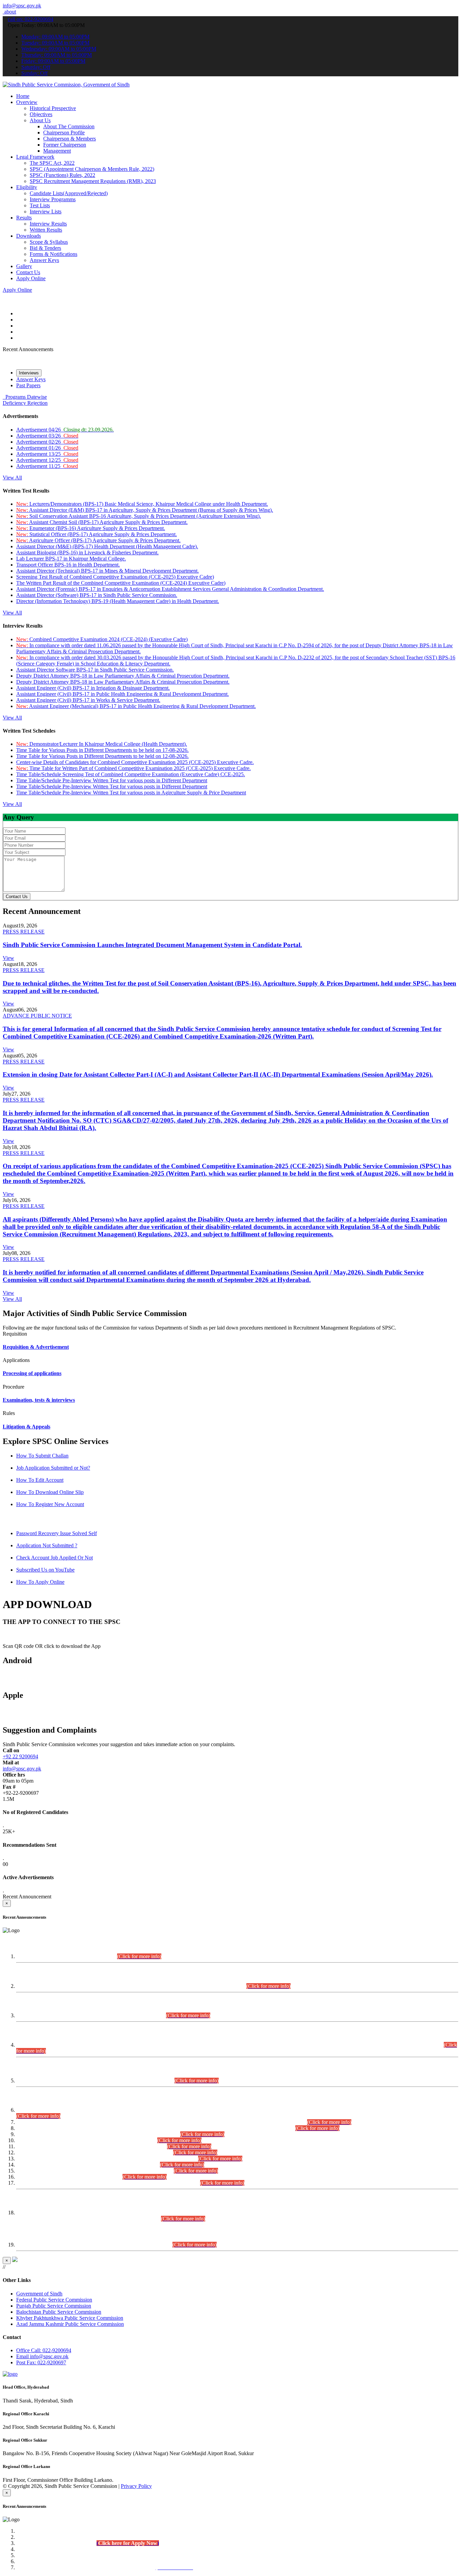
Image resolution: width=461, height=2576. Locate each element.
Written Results (46, 230)
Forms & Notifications (53, 254)
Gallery (24, 266)
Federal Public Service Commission (54, 2300)
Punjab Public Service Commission (54, 2306)
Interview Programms (53, 199)
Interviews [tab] (29, 373)
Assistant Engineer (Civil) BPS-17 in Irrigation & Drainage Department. (93, 688)
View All (12, 478)
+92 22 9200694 (20, 1756)
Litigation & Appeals (26, 1427)
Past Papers (28, 385)
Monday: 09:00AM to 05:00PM (55, 37)
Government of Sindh (39, 2294)
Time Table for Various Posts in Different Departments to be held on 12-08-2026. (102, 756)
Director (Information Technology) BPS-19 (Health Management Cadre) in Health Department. (118, 601)
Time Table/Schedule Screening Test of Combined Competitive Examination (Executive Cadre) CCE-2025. (131, 774)
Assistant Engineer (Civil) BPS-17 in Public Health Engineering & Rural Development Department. (123, 694)
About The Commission (69, 126)
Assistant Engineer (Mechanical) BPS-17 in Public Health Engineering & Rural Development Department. (136, 706)
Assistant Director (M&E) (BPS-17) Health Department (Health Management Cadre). (107, 546)
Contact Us (28, 272)
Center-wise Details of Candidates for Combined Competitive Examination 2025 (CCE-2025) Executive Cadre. (135, 762)
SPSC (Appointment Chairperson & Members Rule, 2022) (92, 169)
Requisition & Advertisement (36, 1347)
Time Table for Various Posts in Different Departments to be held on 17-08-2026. (102, 750)
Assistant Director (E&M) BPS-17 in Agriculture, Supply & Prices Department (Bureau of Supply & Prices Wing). (145, 510)
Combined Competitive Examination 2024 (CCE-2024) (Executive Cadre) (102, 639)
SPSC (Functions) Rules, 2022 (62, 175)
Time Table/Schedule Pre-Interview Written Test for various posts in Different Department (112, 780)
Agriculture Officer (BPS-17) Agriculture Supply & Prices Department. (98, 540)
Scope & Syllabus (49, 242)
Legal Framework (35, 157)
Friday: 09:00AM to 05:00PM (53, 61)
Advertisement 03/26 (47, 436)
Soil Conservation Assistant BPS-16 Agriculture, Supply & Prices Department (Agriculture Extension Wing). (139, 516)
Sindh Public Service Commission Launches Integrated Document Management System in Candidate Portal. (152, 945)
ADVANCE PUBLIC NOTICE (37, 1016)
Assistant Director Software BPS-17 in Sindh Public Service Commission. (95, 670)
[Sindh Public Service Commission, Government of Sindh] (66, 85)
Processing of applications (32, 1373)
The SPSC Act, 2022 (52, 163)
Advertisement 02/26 (47, 442)
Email (42, 2356)
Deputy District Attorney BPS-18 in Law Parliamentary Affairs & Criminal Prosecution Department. (123, 676)
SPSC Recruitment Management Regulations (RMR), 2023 (93, 181)
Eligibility (27, 187)
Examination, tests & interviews (39, 1400)
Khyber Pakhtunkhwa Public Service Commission (70, 2318)
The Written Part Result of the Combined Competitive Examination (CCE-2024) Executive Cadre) (121, 583)
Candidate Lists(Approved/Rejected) (69, 193)
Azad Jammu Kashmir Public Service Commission (70, 2324)
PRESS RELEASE (24, 932)
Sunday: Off (34, 73)
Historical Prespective (53, 108)
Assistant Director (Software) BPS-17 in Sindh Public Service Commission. (97, 595)
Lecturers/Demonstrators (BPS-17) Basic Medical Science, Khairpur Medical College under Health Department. (142, 504)
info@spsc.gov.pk (22, 6)
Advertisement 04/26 (65, 430)
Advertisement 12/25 (47, 460)
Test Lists (40, 205)
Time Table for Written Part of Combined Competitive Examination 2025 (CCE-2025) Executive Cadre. (133, 768)
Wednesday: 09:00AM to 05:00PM (59, 49)
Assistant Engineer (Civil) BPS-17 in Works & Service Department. (88, 700)
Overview (27, 102)
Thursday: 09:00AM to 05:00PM (57, 55)
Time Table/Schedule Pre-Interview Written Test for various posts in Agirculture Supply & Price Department (131, 793)
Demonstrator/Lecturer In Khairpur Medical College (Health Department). (102, 744)
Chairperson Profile (64, 133)
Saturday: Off (36, 67)
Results (24, 218)
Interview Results (48, 224)
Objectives (41, 114)
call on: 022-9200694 (31, 19)
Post (41, 2362)
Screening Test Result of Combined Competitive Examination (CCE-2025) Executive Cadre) (115, 577)
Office (44, 2350)
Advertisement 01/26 (47, 448)
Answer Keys (44, 260)
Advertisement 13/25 (47, 454)
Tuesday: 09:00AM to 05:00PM (55, 43)
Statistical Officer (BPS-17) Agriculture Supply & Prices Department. (97, 534)
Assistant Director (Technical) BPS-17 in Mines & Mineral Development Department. (107, 571)
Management (57, 151)
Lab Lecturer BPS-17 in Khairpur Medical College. (71, 559)
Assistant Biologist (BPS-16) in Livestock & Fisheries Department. (87, 553)
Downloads (29, 236)
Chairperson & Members (70, 139)
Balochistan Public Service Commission (59, 2312)
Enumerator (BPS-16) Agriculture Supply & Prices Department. (91, 528)
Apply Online (31, 278)
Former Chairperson (65, 145)
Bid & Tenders (45, 248)
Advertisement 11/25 (47, 466)
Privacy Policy (136, 2486)
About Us (40, 120)
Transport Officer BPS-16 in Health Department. (68, 565)
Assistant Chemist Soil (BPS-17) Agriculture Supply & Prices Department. (102, 522)
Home (23, 96)
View (8, 958)
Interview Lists (46, 212)
